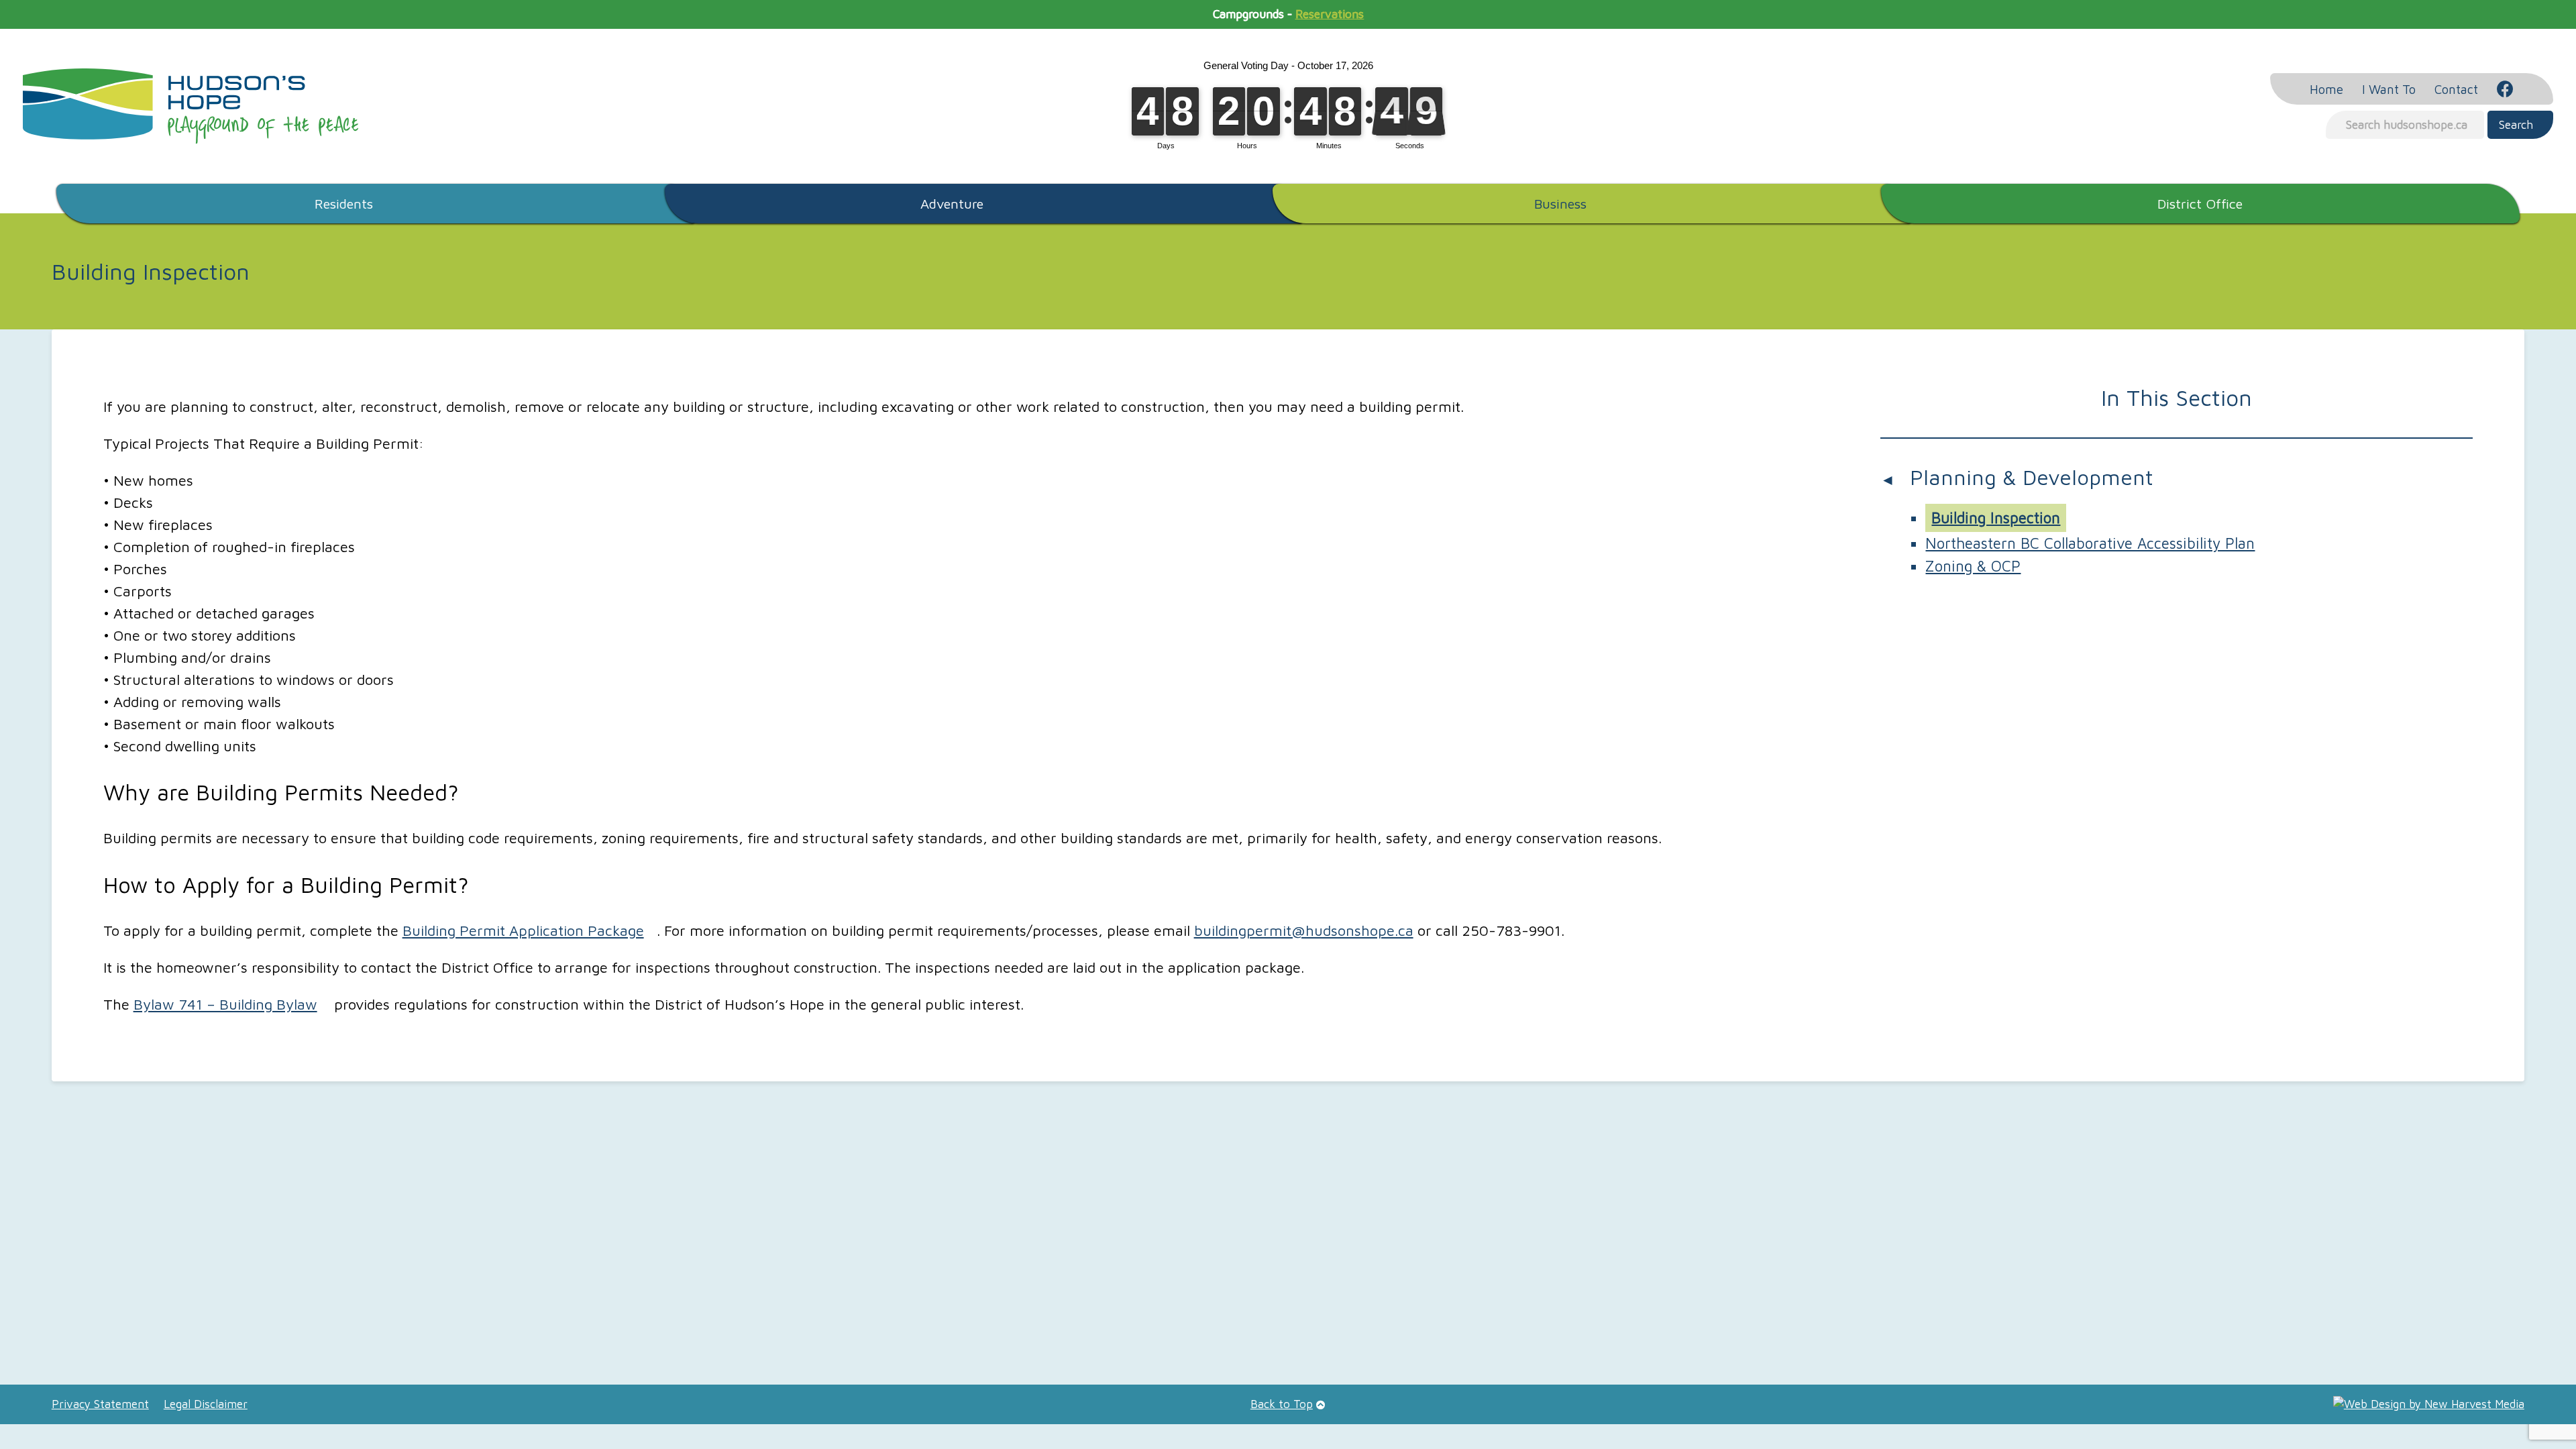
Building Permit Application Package (523, 930)
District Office (2200, 203)
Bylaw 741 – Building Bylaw (225, 1004)
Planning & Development (2032, 477)
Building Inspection (1996, 518)
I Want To (2389, 89)
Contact (2456, 89)
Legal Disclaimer (206, 1404)
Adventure (952, 203)
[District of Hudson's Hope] (191, 106)
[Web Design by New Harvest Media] (2429, 1404)
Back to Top (1282, 1404)
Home (2326, 89)
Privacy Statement (100, 1404)
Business (1560, 203)
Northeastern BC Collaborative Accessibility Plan (2090, 543)
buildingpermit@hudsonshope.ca (1304, 930)
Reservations (1330, 14)
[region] (1288, 1238)
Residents (344, 203)
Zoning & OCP (1973, 566)
